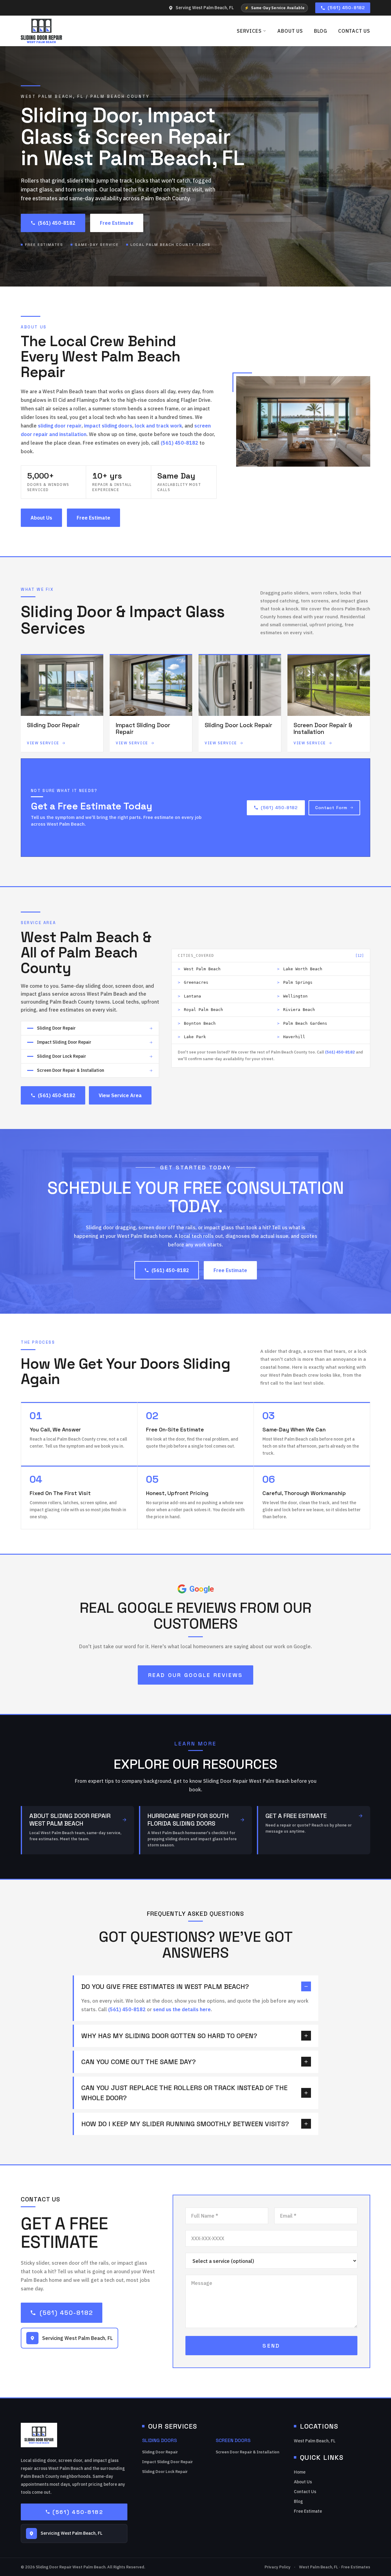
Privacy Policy (278, 2567)
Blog (321, 31)
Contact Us (354, 31)
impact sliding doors (108, 426)
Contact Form (331, 808)
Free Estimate (117, 223)
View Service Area (120, 1095)
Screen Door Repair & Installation (247, 2452)
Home (300, 2472)
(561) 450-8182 (346, 8)
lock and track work (158, 426)
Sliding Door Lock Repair (165, 2472)
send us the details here (182, 2009)
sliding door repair (60, 426)
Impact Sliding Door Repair (167, 2462)
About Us (290, 31)
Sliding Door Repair (160, 2452)
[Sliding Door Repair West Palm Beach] (41, 31)
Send (271, 2346)
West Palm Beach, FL (315, 2441)
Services (249, 31)
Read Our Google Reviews (196, 1675)
